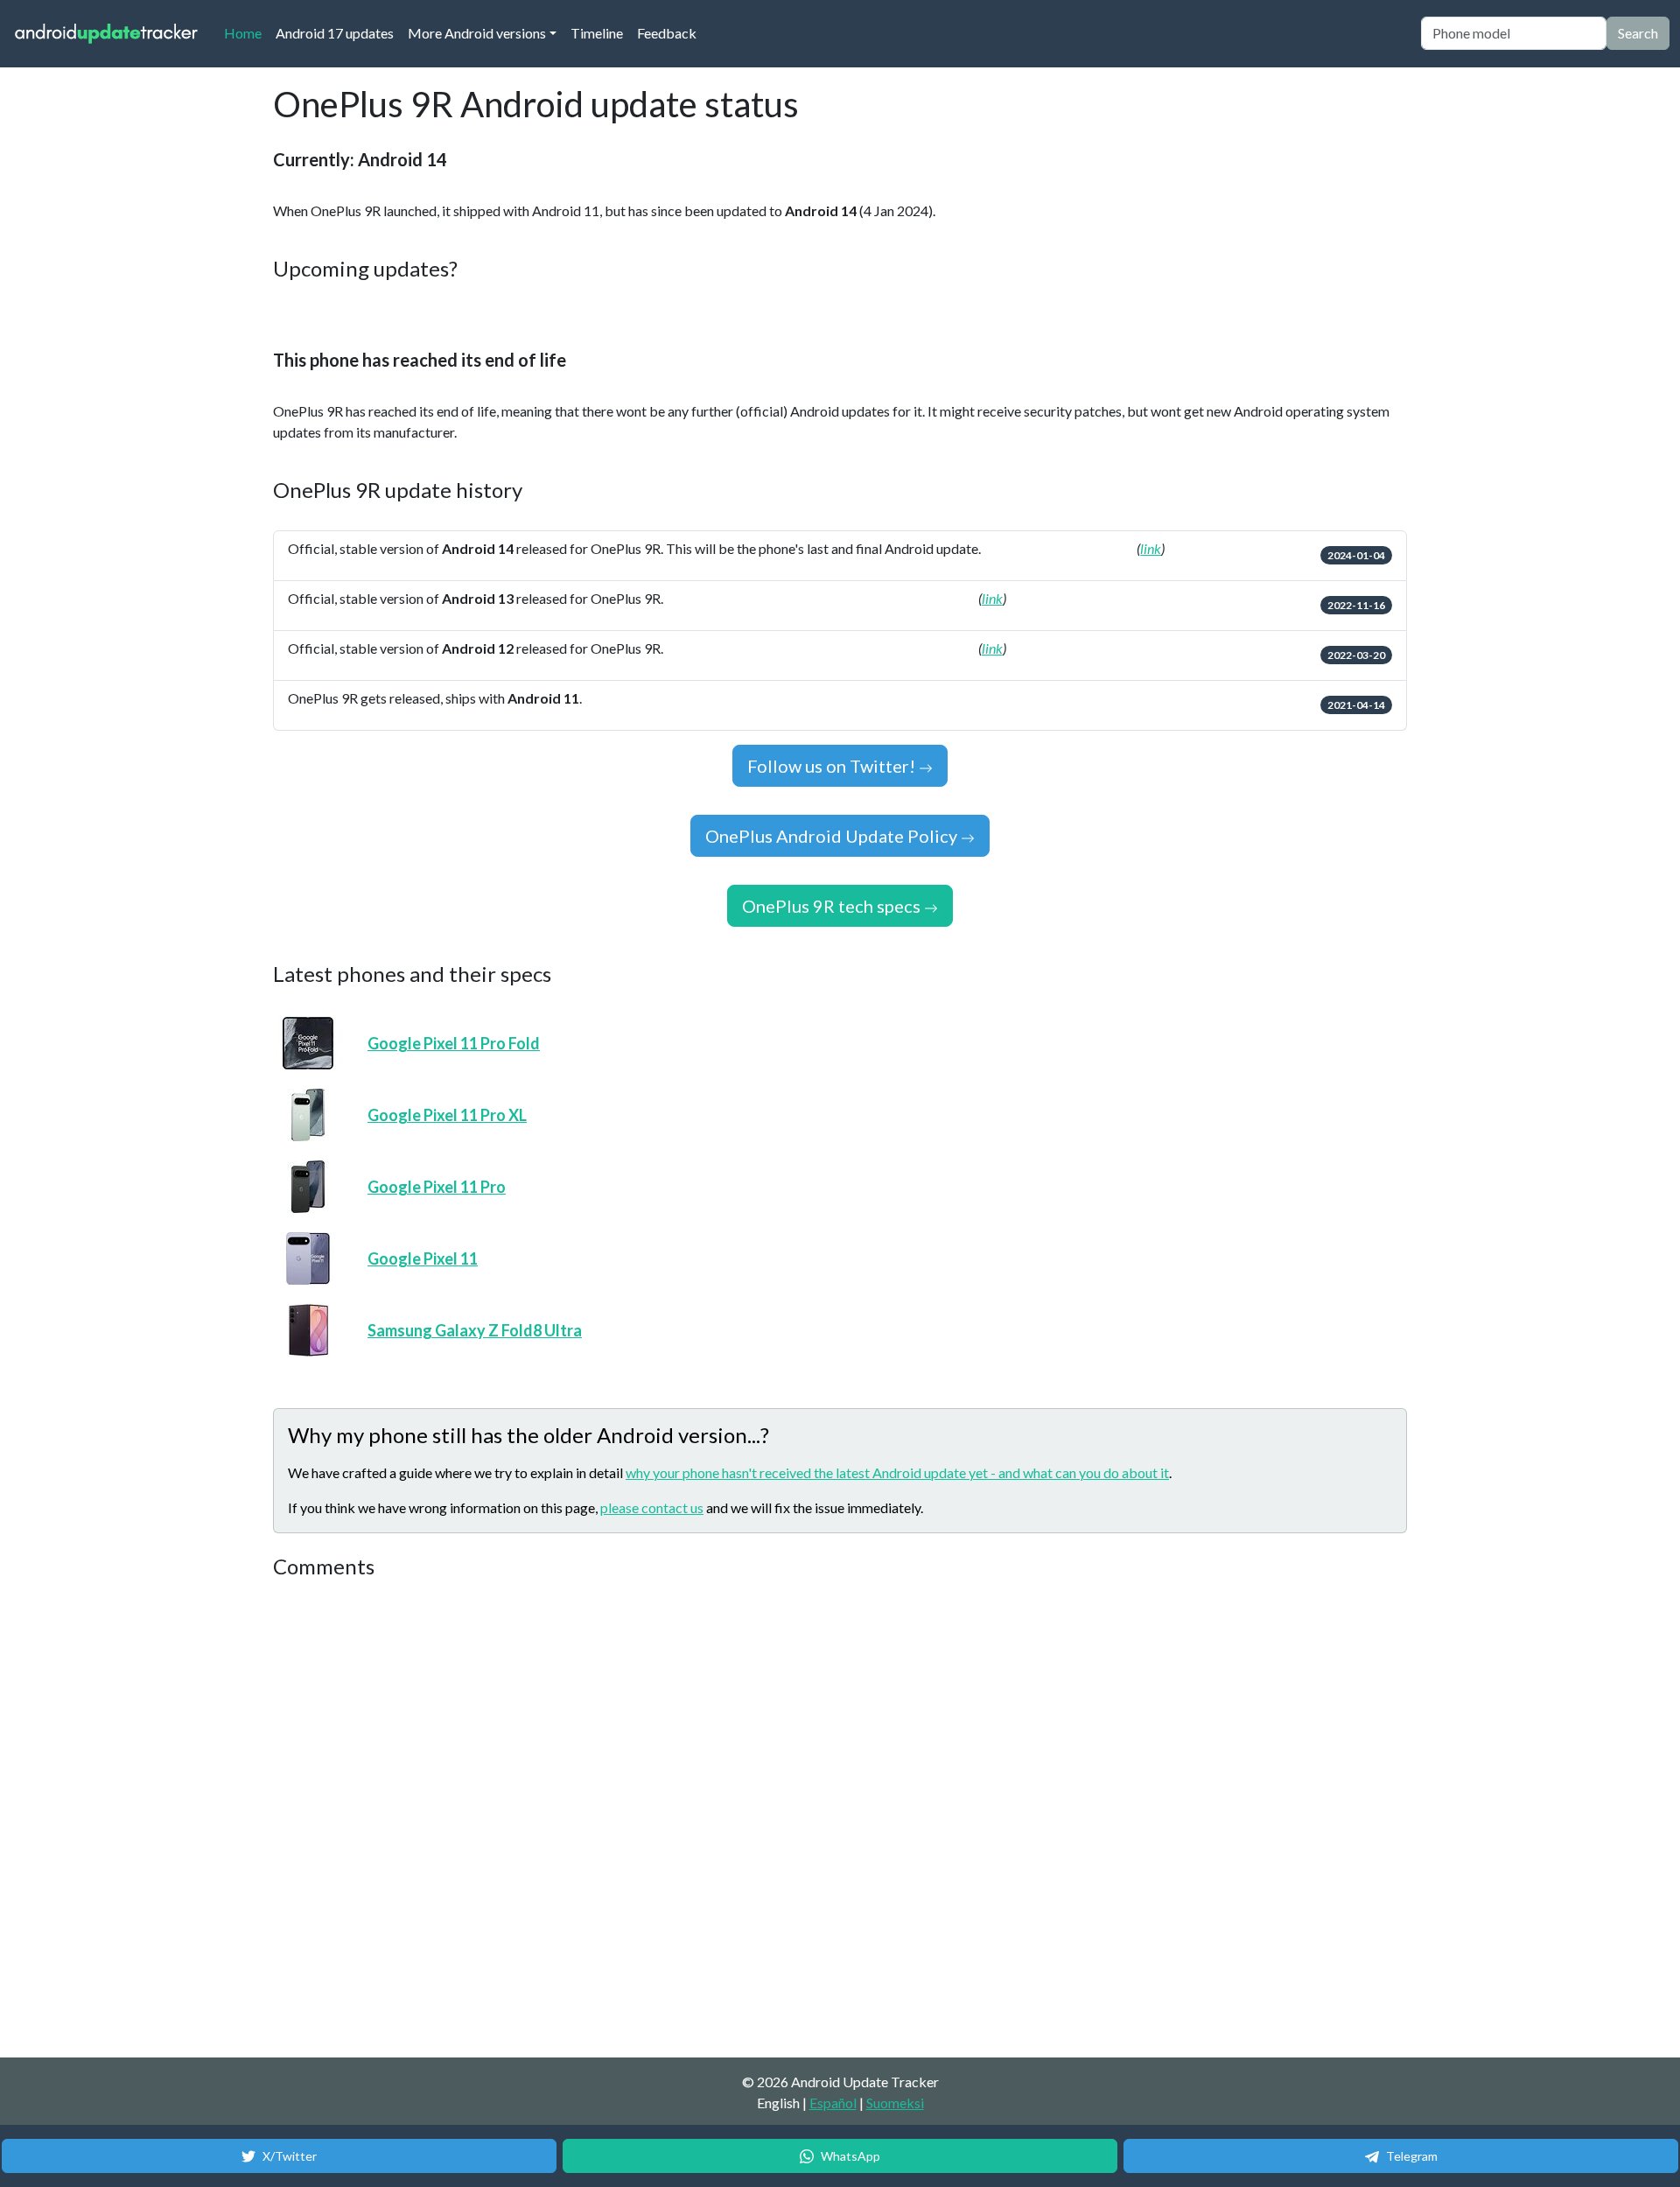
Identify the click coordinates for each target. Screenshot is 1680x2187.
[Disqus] (601, 1819)
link (1151, 548)
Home (246, 32)
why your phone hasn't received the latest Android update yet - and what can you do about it (897, 1472)
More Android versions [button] (477, 33)
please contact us (652, 1507)
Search (1638, 33)
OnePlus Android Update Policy (833, 836)
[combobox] (1514, 33)
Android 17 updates (335, 33)
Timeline (597, 33)
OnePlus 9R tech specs (833, 906)
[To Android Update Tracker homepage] (107, 34)
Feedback (667, 33)
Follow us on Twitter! (833, 766)
